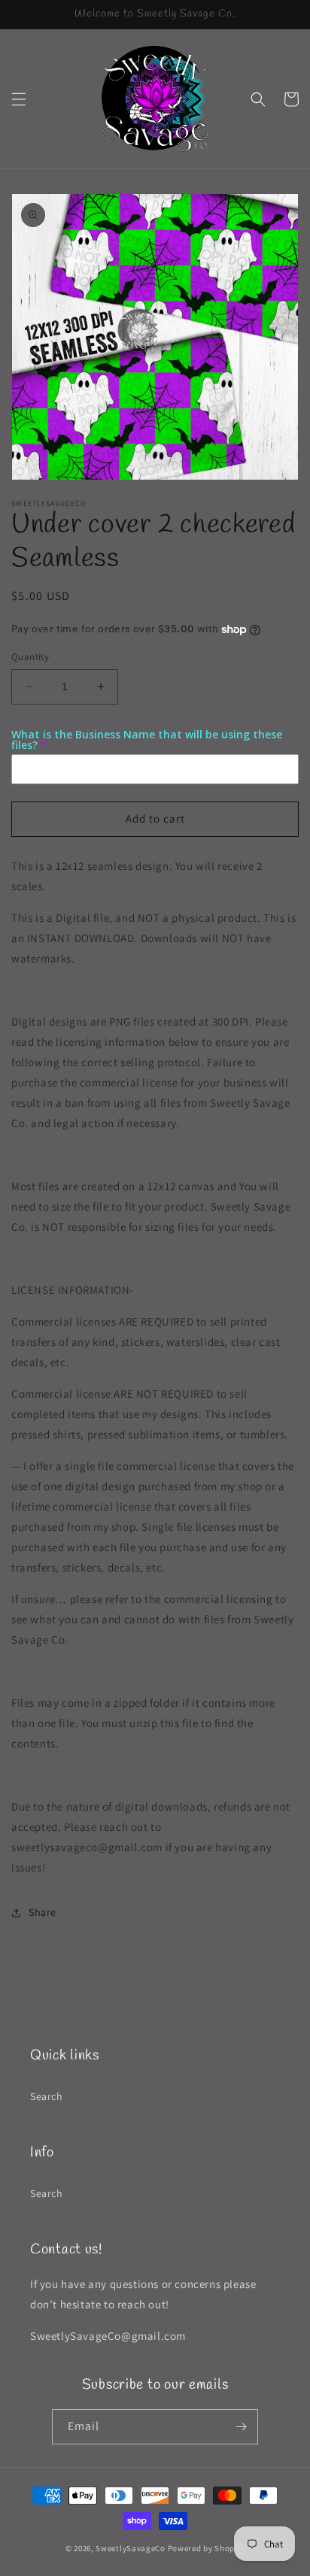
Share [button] (43, 1912)
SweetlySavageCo (131, 2548)
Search (47, 2096)
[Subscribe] (241, 2427)
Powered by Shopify (207, 2548)
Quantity (30, 657)
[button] (19, 99)
